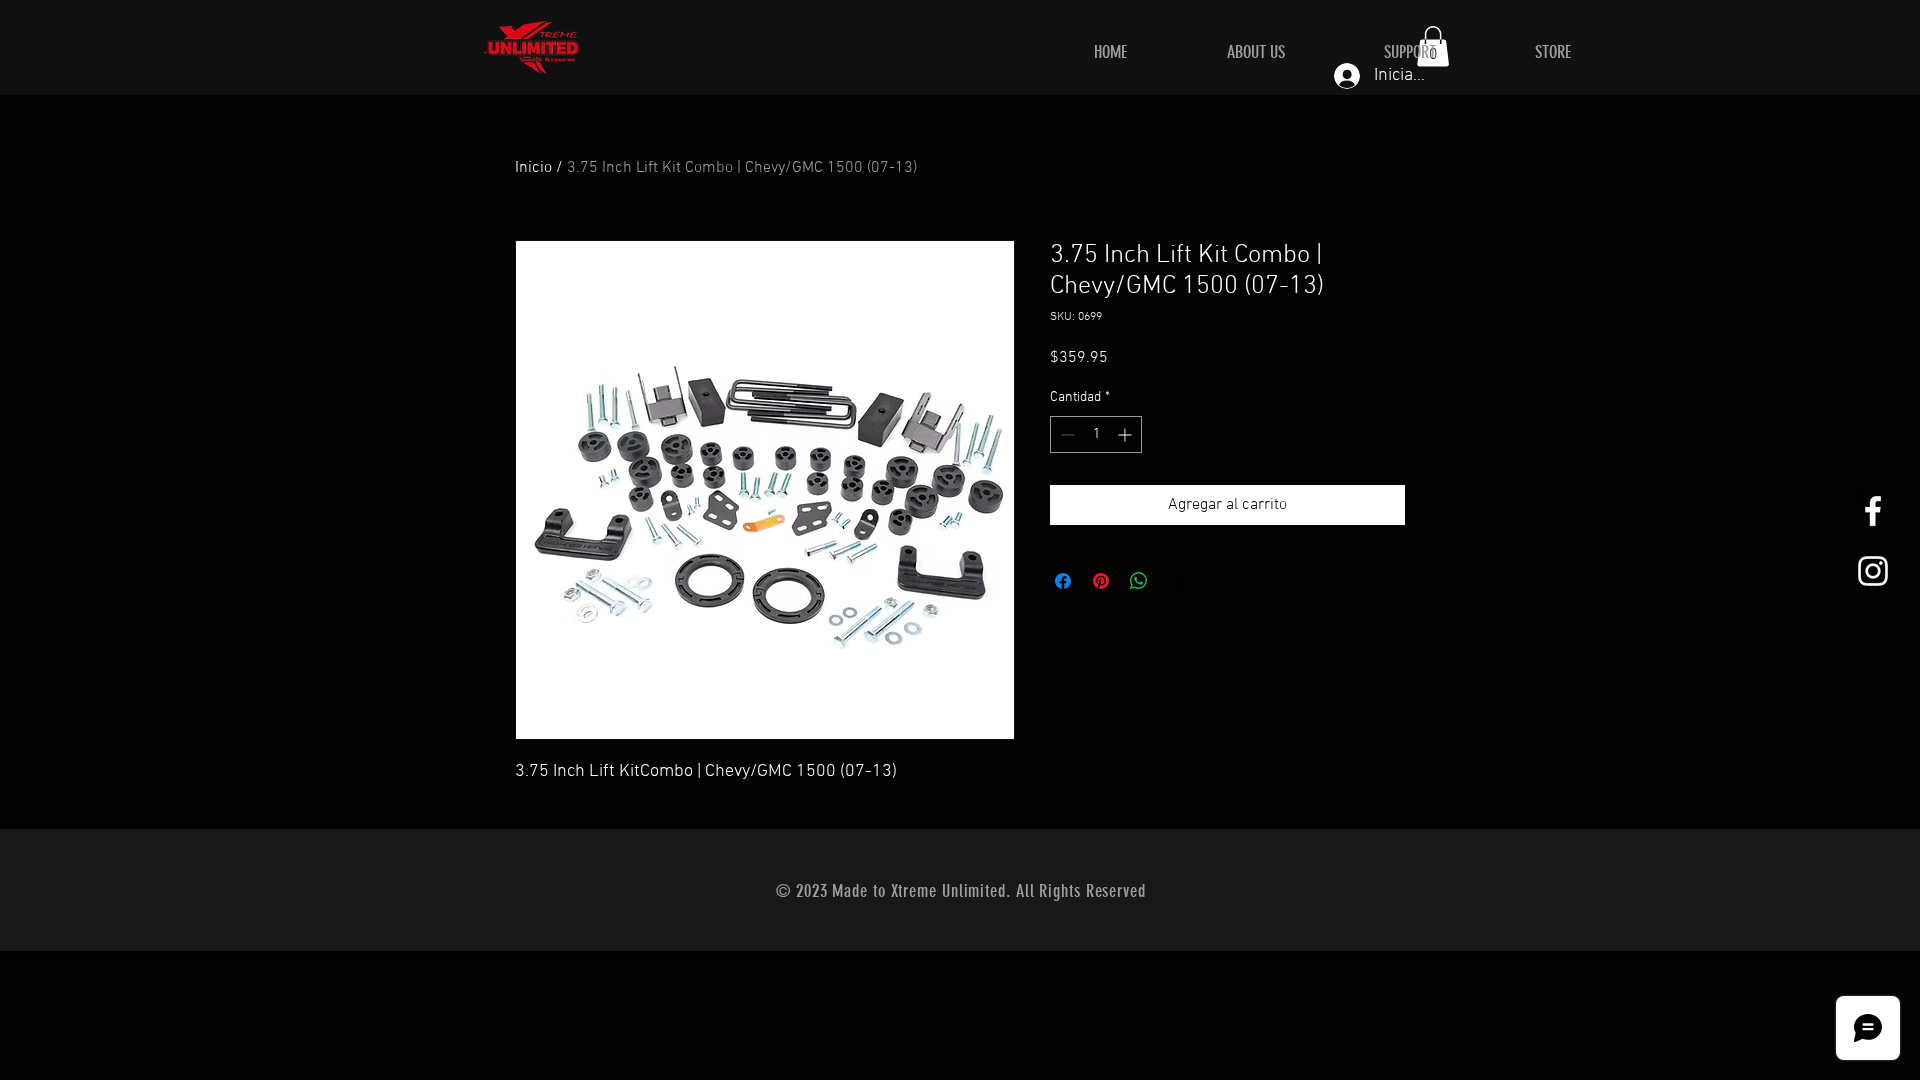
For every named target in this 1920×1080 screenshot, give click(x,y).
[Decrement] (1065, 434)
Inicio (533, 168)
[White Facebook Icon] (1873, 511)
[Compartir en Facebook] (1063, 581)
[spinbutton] (1096, 434)
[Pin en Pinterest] (1101, 581)
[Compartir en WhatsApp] (1139, 581)
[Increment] (1126, 434)
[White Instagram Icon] (1873, 571)
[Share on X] (1177, 581)
